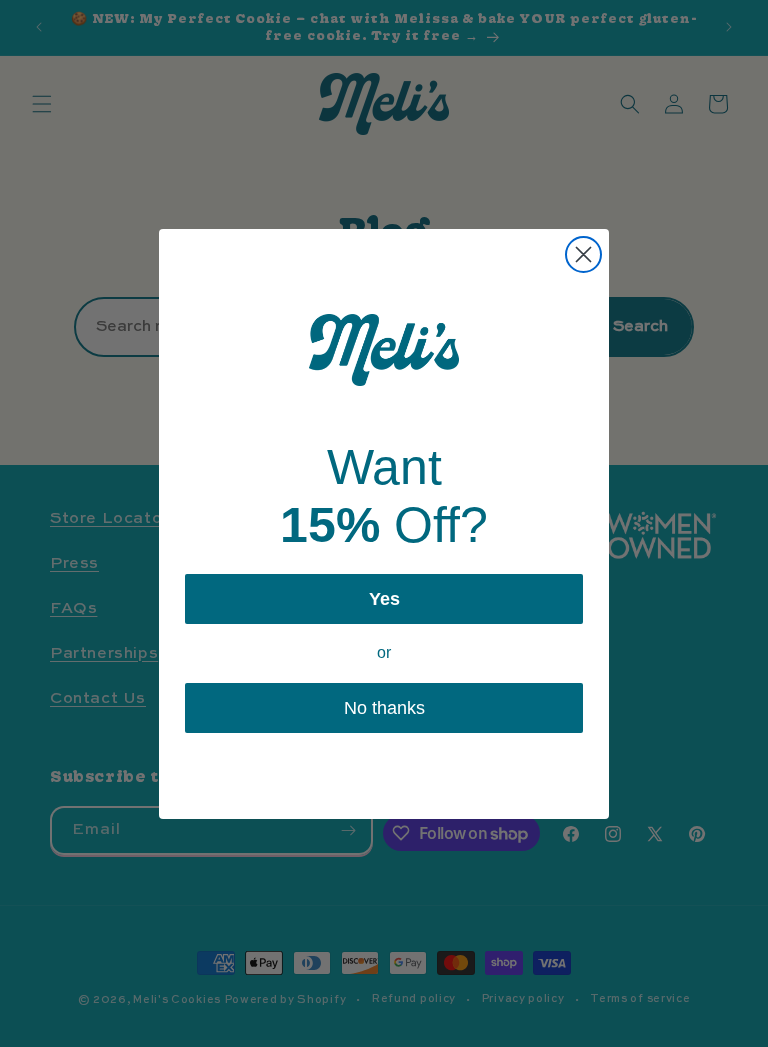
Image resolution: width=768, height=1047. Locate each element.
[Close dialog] (583, 254)
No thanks (384, 708)
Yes (384, 599)
